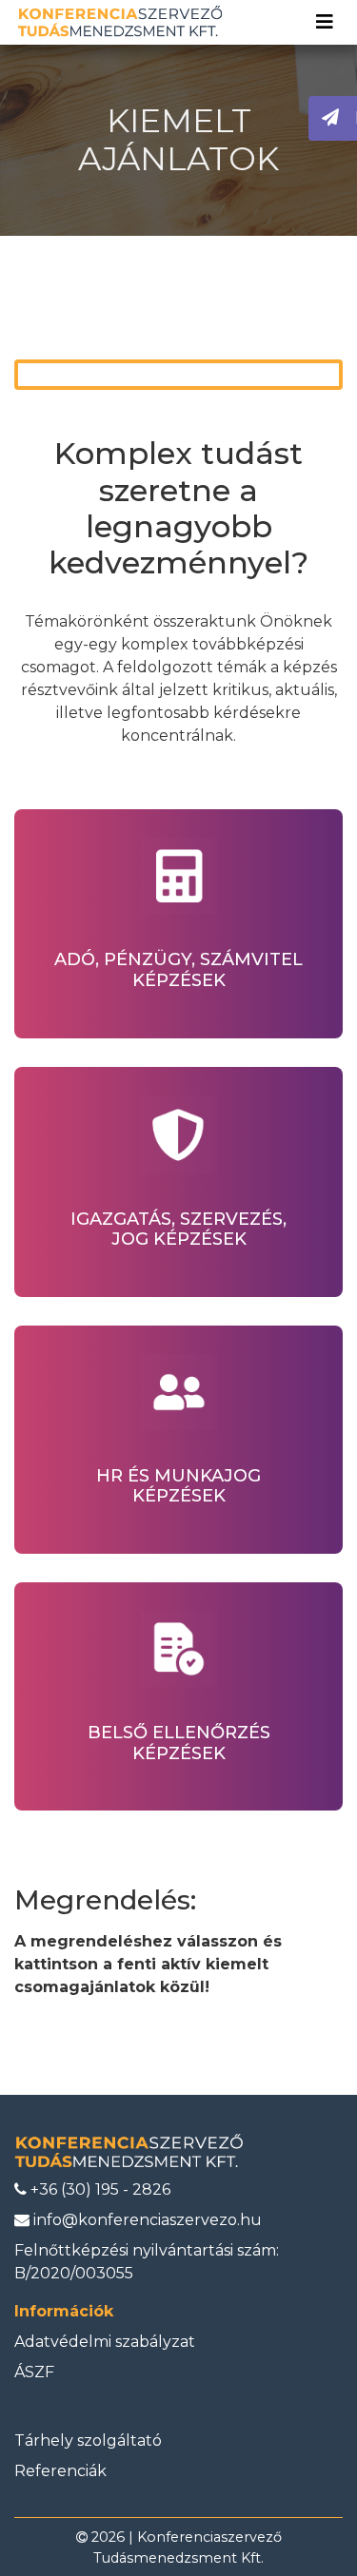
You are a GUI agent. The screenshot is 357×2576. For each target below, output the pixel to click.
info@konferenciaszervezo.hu (146, 2220)
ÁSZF (34, 2372)
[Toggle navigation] (325, 22)
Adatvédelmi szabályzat (105, 2342)
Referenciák (60, 2471)
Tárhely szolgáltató (88, 2440)
